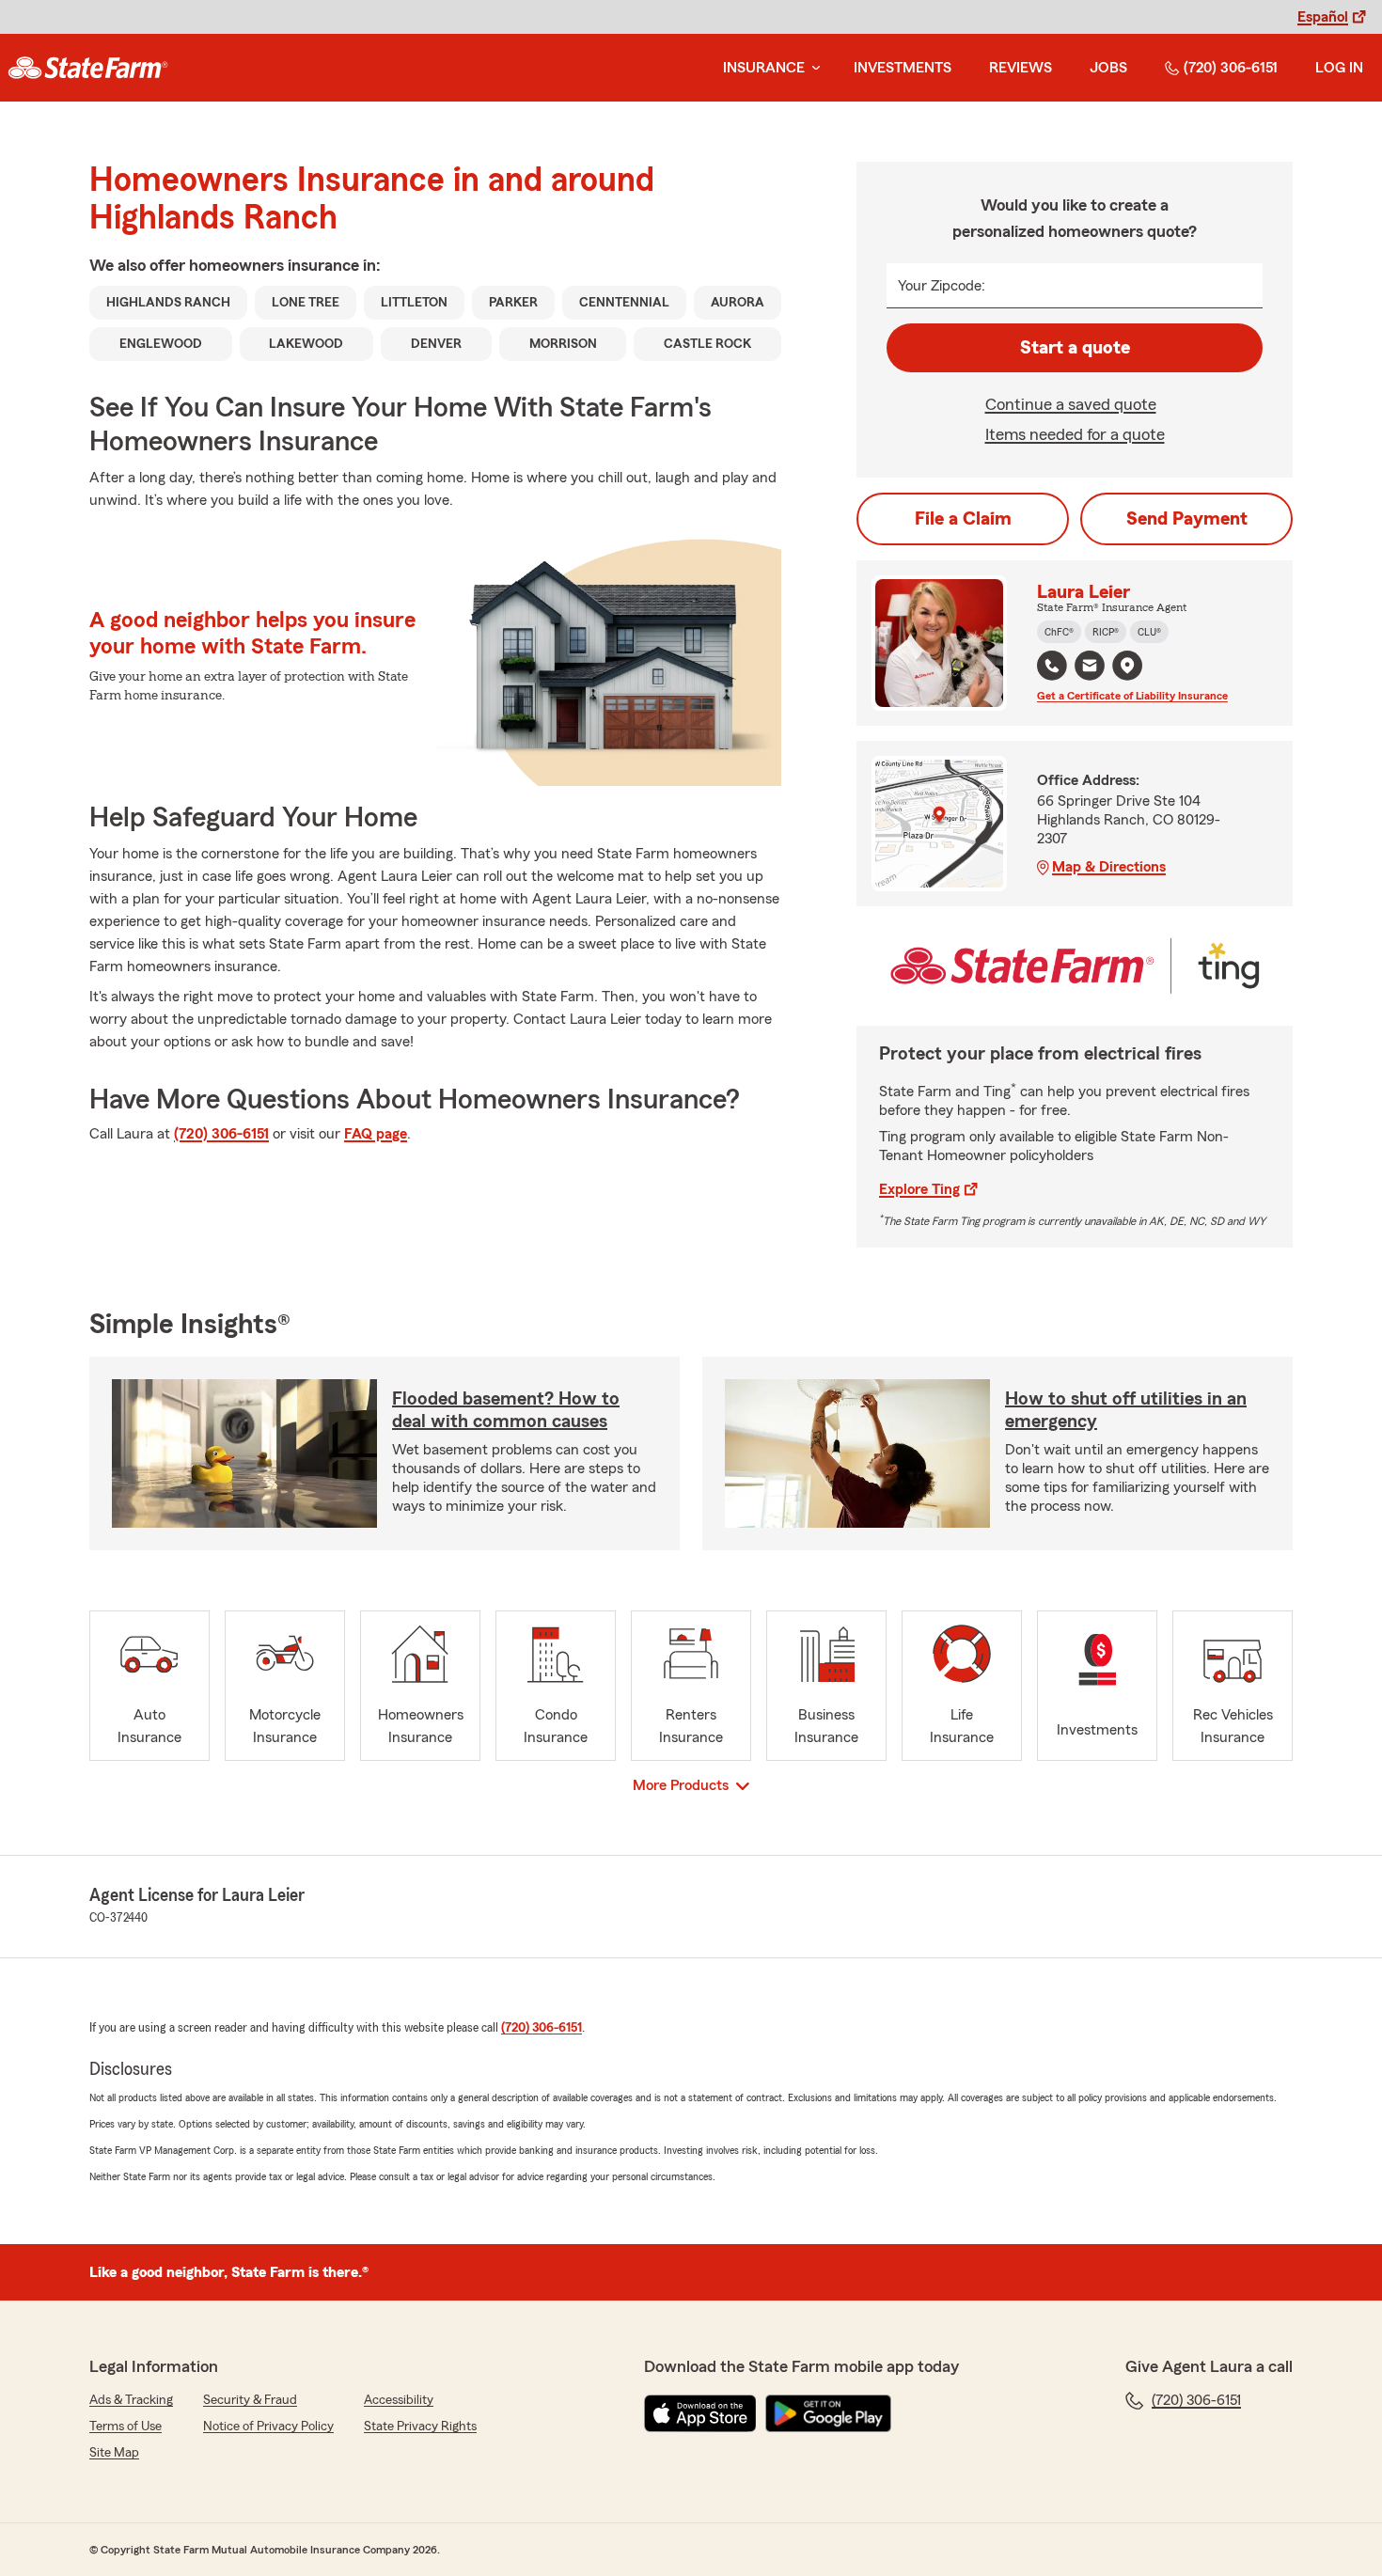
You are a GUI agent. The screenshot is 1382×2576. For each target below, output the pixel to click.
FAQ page (376, 1134)
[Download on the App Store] (700, 2413)
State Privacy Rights (420, 2427)
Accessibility (399, 2400)
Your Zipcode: (942, 286)
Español (1323, 17)
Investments (903, 68)
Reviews (1021, 68)
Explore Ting (919, 1189)
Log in (1339, 68)
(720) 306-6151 (1231, 68)
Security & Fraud (250, 2400)
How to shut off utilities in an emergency (1126, 1410)
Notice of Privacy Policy (268, 2427)
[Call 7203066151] (1052, 666)
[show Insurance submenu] (812, 68)
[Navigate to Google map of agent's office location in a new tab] (1127, 666)
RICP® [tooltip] (1106, 632)
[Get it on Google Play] (828, 2413)
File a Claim (963, 519)
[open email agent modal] (1090, 668)
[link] (88, 68)
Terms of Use (126, 2427)
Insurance (764, 68)
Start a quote (1075, 348)
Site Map (114, 2453)
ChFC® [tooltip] (1059, 632)
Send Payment (1187, 519)
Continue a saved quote (1071, 404)
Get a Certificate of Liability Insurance (1132, 696)
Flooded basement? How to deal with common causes (506, 1410)
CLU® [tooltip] (1149, 632)
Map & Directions (1109, 867)
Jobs (1108, 68)
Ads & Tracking (131, 2400)
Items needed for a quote (1075, 434)
